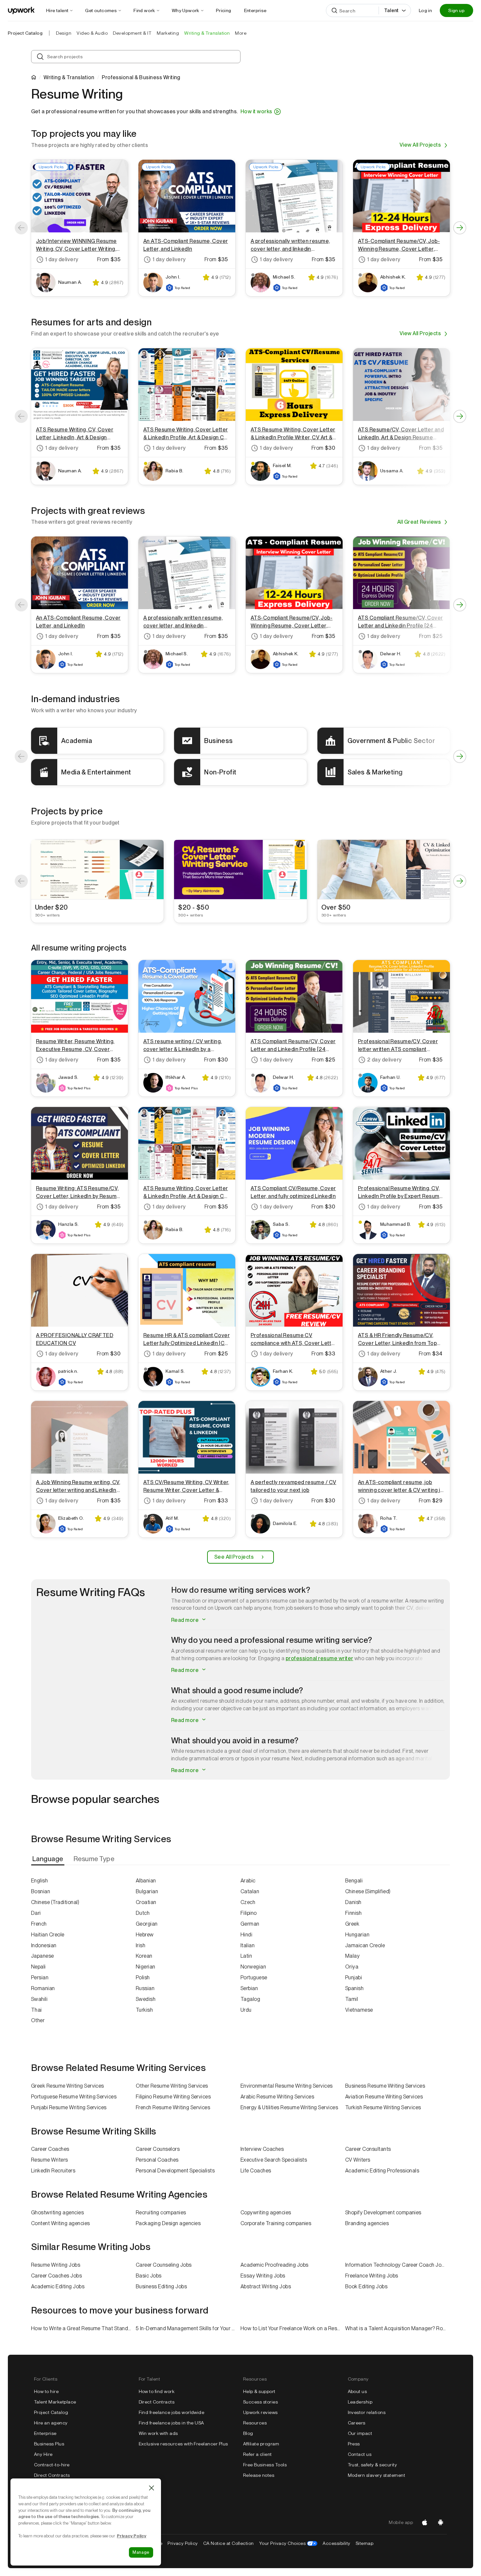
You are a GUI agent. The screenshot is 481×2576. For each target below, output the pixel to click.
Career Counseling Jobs (164, 2265)
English (39, 1881)
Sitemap (365, 2543)
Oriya (352, 1967)
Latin (246, 1956)
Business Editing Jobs (161, 2286)
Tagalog (250, 1999)
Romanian (43, 1988)
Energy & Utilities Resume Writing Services (289, 2107)
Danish (353, 1902)
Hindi (246, 1935)
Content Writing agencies (61, 2223)
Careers (357, 2423)
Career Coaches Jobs (56, 2276)
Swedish (146, 1999)
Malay (352, 1956)
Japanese (43, 1956)
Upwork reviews (260, 2412)
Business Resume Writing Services (385, 2086)
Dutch (143, 1913)
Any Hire (43, 2454)
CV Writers (358, 2160)
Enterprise (45, 2433)
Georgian (147, 1924)
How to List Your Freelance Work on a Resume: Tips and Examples (293, 2328)
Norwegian (253, 1967)
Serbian (249, 1988)
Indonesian (44, 1945)
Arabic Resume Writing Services (277, 2097)
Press (354, 2444)
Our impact (360, 2433)
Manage (141, 2552)
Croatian (146, 1902)
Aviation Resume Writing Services (384, 2097)
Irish (141, 1945)
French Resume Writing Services (173, 2107)
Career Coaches (50, 2149)
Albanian (146, 1881)
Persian (40, 1977)
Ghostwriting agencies (57, 2213)
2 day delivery (384, 1060)
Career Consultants (368, 2149)
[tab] (48, 1859)
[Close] (151, 2488)
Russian (145, 1988)
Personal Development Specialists (175, 2171)
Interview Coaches (262, 2149)
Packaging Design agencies (168, 2223)
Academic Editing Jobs (58, 2286)
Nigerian (146, 1967)
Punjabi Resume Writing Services (69, 2107)
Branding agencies (367, 2223)
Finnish (353, 1913)
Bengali (354, 1881)
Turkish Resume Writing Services (383, 2107)
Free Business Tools (265, 2465)
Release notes (259, 2475)
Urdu (246, 2010)
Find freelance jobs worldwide (172, 2412)
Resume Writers (50, 2160)
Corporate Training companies (276, 2223)
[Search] (334, 10)
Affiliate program (261, 2444)
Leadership (360, 2402)
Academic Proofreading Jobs (274, 2265)
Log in (425, 10)
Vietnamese (359, 2010)
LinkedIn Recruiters (53, 2171)
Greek (352, 1924)
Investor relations (367, 2412)
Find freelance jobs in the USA (171, 2423)
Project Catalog (25, 33)
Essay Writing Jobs (263, 2276)
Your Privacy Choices (288, 2543)
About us (357, 2391)
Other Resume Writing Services (172, 2086)
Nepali (38, 1967)
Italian (248, 1945)
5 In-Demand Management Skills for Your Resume (188, 2328)
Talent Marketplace (55, 2402)
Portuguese (254, 1977)
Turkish (144, 2010)
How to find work (157, 2391)
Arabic (248, 1881)
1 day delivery (62, 259)
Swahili (39, 1999)
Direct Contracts (52, 2475)
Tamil (352, 1999)
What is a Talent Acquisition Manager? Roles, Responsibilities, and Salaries (398, 2328)
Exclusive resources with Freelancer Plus (183, 2444)
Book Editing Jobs (366, 2286)
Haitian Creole (48, 1935)
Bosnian (41, 1891)
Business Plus (49, 2444)
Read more (186, 1620)
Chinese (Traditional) (55, 1902)
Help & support (259, 2391)
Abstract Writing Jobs (266, 2286)
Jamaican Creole (365, 1945)
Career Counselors (158, 2149)
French (39, 1924)
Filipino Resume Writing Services (173, 2097)
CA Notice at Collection (229, 2543)
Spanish (354, 1988)
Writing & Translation (69, 78)
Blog (248, 2433)
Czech (248, 1902)
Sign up (456, 10)
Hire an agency (51, 2423)
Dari (36, 1913)
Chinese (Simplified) (368, 1891)
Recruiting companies (161, 2213)
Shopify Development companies (383, 2213)
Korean (144, 1956)
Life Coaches (256, 2171)
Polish (143, 1977)
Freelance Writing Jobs (372, 2276)
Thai (36, 2010)
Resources (255, 2423)
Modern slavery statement (377, 2475)
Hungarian (357, 1935)
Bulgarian (147, 1891)
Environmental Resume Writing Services (287, 2086)
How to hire (46, 2391)
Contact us (360, 2454)
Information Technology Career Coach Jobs (396, 2265)
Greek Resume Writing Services (68, 2086)
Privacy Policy (183, 2543)
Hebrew (145, 1935)
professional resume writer (319, 1658)
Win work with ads (158, 2433)
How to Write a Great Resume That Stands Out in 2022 (83, 2328)
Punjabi (354, 1977)
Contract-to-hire (52, 2465)
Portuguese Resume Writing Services (74, 2097)
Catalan (250, 1891)
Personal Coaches (157, 2160)
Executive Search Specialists (274, 2160)
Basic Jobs (149, 2276)
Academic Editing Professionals (382, 2171)
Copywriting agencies (266, 2213)
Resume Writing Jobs (56, 2265)
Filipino (249, 1913)
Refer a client (258, 2454)
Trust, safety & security (373, 2465)
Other (38, 2020)
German (250, 1924)
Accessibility (336, 2543)
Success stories (260, 2402)
